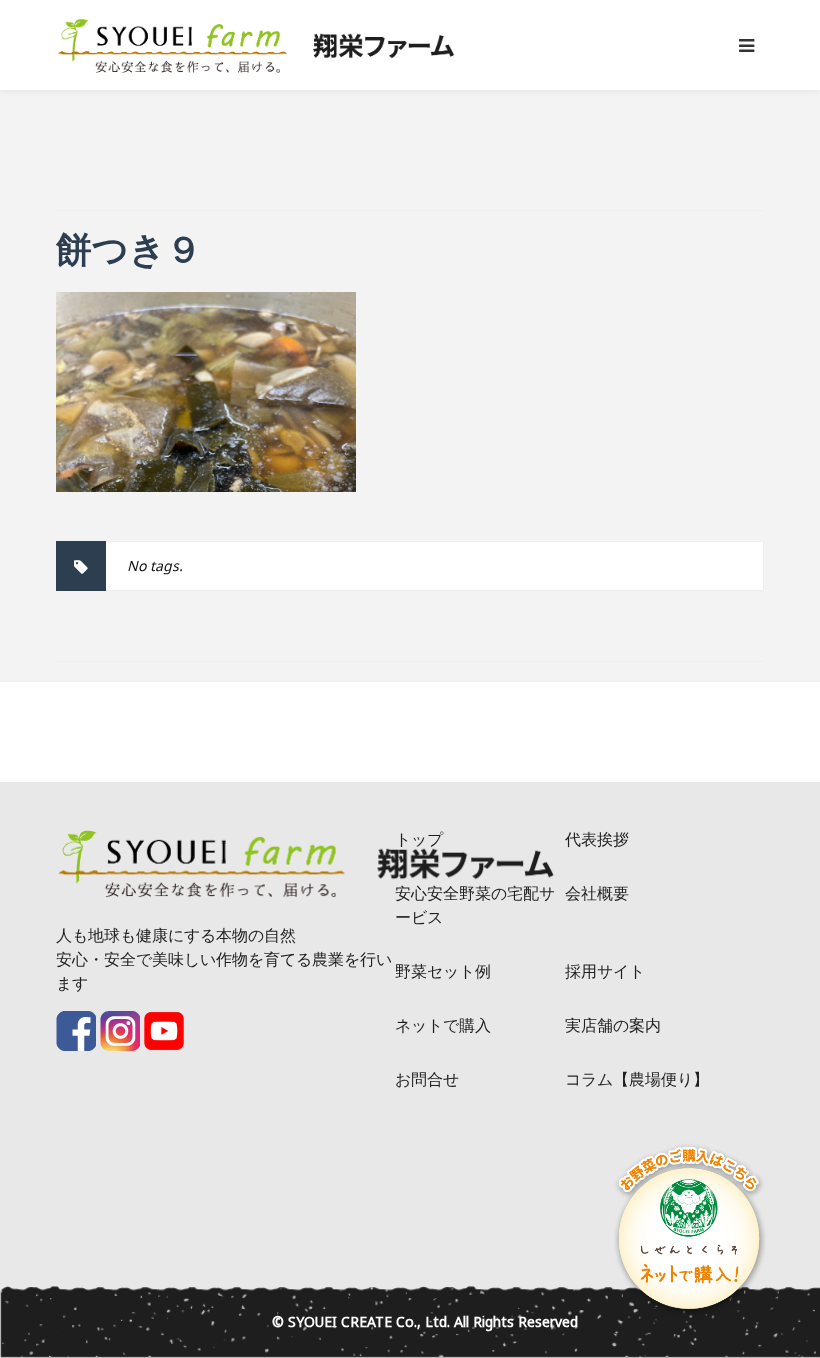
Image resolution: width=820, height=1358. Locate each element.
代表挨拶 (597, 839)
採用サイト (605, 971)
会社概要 (597, 893)
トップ (419, 839)
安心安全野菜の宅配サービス (475, 905)
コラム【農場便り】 (637, 1079)
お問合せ (427, 1079)
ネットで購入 (443, 1025)
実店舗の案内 (613, 1025)
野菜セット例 (443, 971)
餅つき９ (129, 248)
